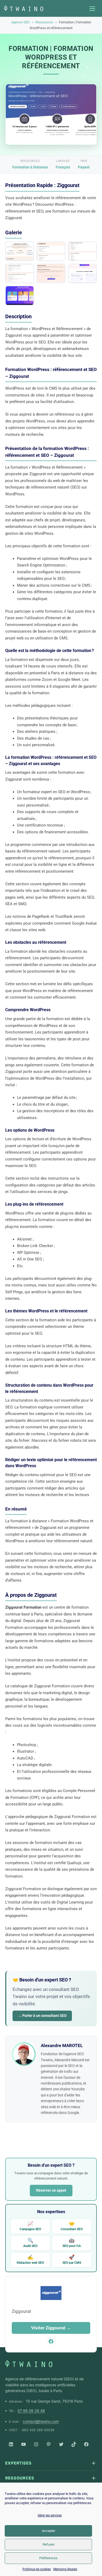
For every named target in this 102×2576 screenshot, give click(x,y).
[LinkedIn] (11, 2444)
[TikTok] (74, 2444)
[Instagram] (36, 2444)
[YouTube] (24, 2444)
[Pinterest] (49, 2444)
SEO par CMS (72, 2259)
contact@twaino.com (41, 2421)
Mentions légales (65, 2569)
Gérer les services (50, 2515)
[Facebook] (86, 2444)
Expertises (18, 2463)
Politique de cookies (37, 2569)
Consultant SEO (72, 2226)
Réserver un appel (51, 2190)
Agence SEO (20, 22)
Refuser (49, 2544)
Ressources (44, 22)
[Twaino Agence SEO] (29, 2364)
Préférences (48, 2558)
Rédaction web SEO (30, 2259)
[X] (61, 2444)
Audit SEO (30, 2243)
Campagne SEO (30, 2226)
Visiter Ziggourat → (51, 2328)
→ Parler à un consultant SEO (42, 2016)
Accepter (49, 2531)
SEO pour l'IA (72, 2243)
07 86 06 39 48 (31, 2411)
